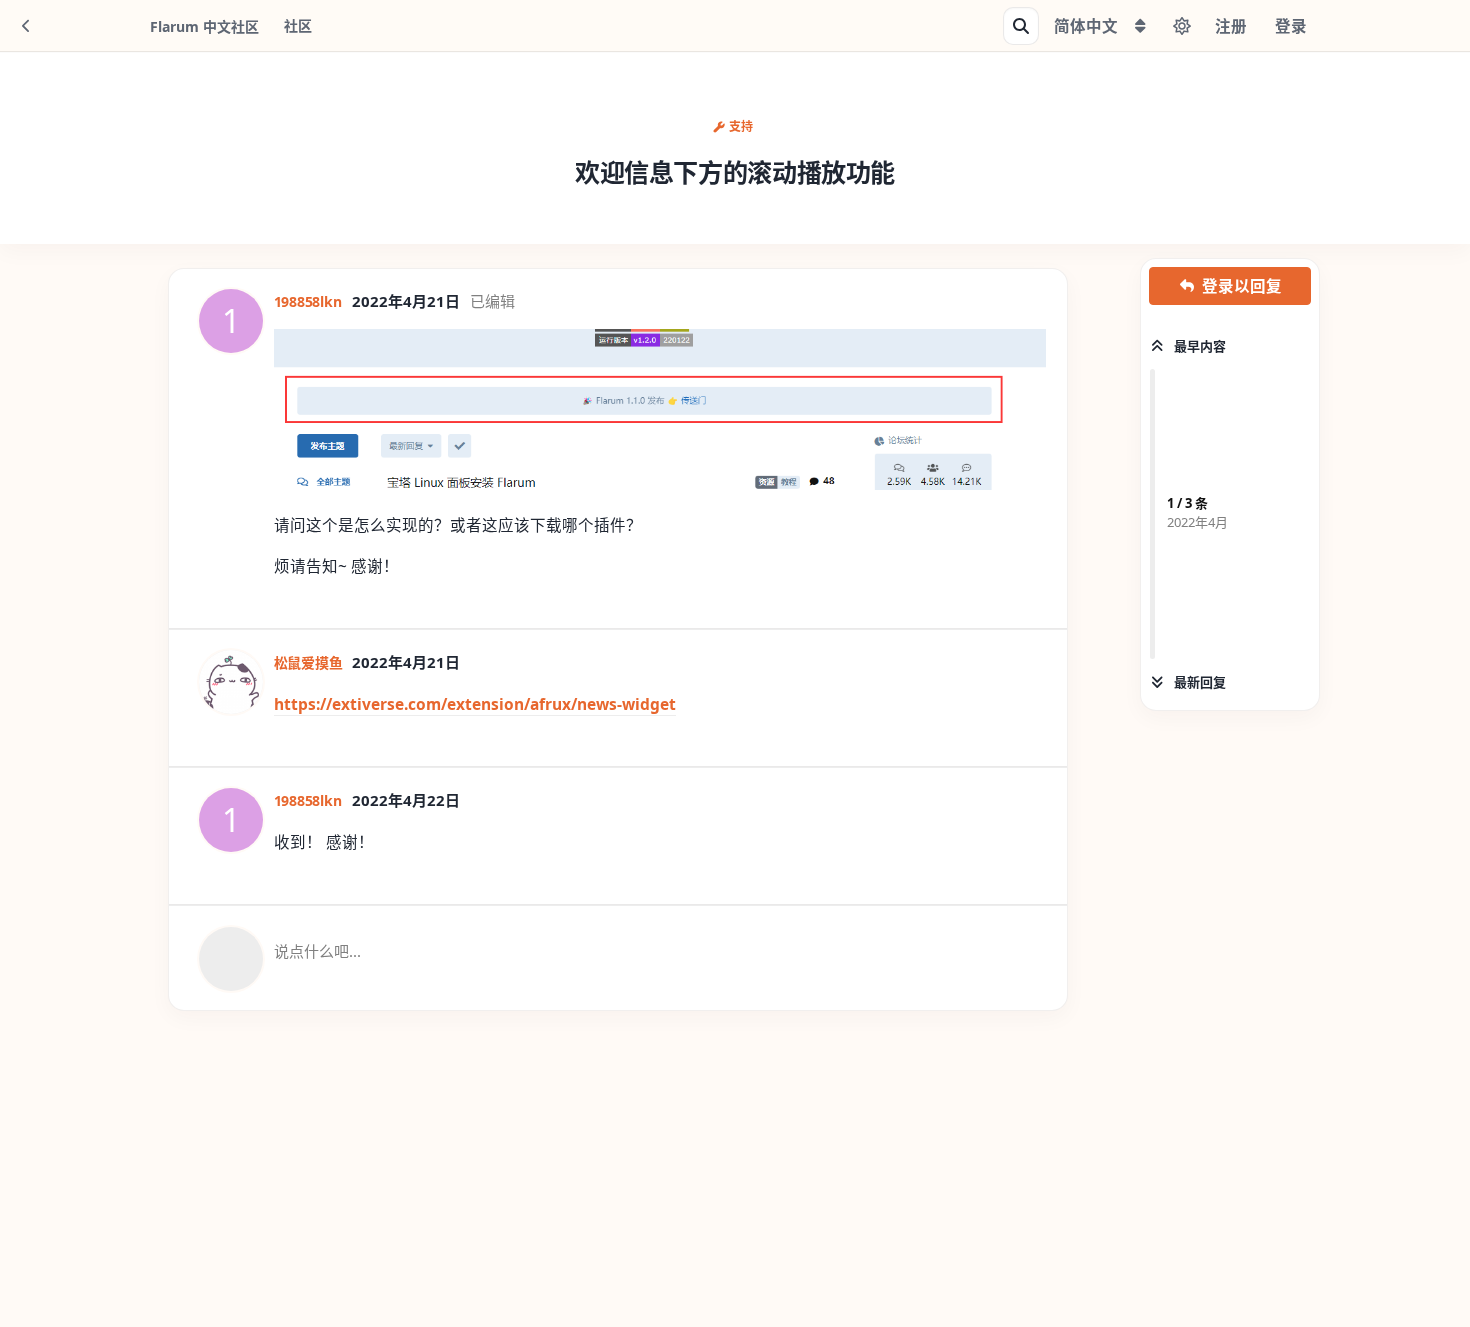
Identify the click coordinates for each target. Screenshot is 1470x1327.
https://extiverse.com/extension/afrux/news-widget (475, 704)
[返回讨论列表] (26, 26)
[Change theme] (1182, 26)
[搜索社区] (1021, 26)
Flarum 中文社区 (204, 26)
